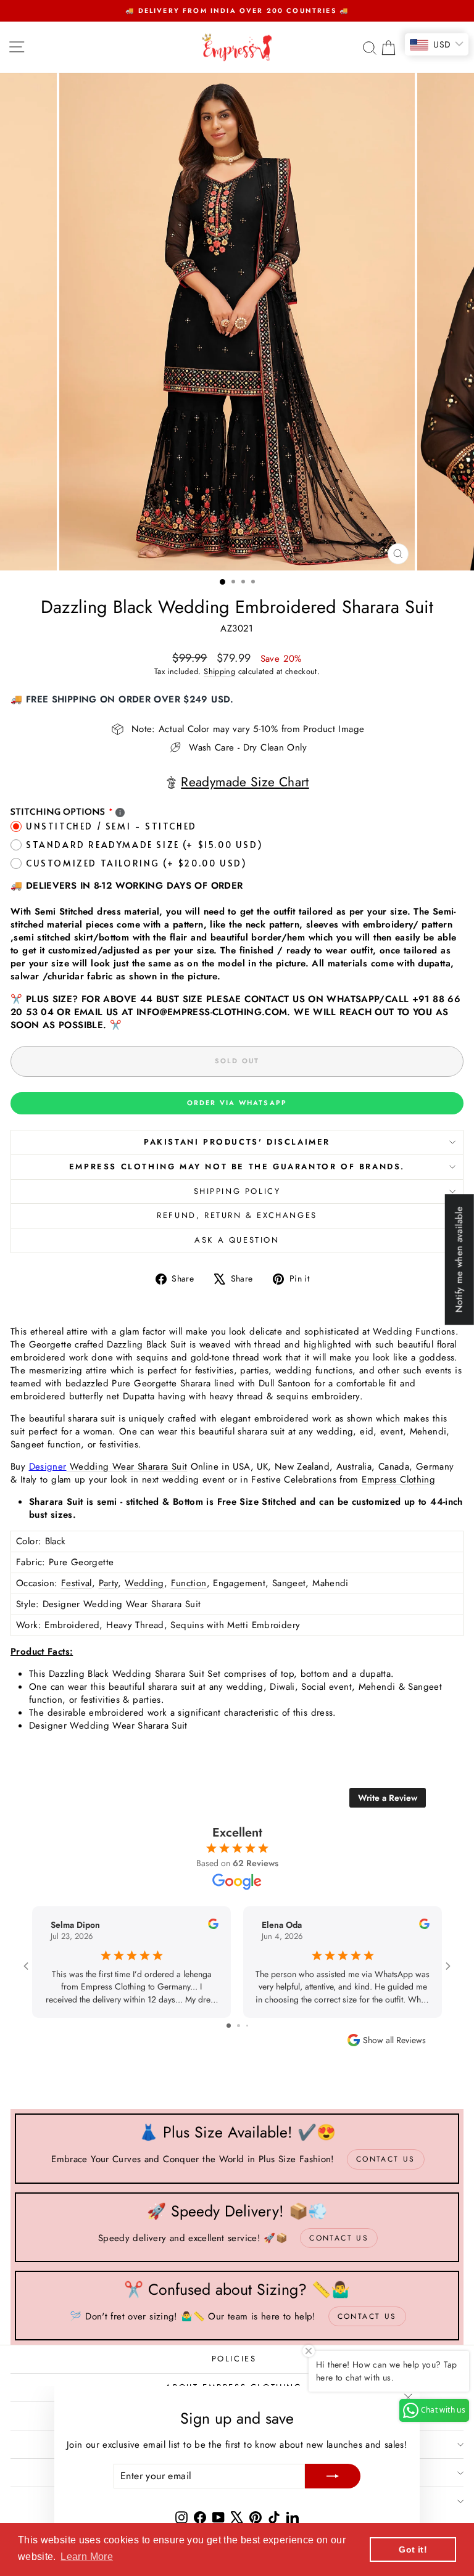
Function (189, 1583)
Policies (234, 2359)
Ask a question (237, 1240)
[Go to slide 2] (233, 2026)
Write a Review (388, 1798)
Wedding (144, 1583)
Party (109, 1583)
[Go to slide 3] (243, 2026)
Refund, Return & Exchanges (237, 1215)
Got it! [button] (413, 2549)
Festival (77, 1583)
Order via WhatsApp (237, 1103)
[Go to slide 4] (252, 2026)
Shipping (219, 671)
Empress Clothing (398, 1479)
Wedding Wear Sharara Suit (127, 1467)
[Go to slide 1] (223, 2026)
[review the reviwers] (213, 1926)
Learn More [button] (87, 2557)
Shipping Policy (237, 1191)
